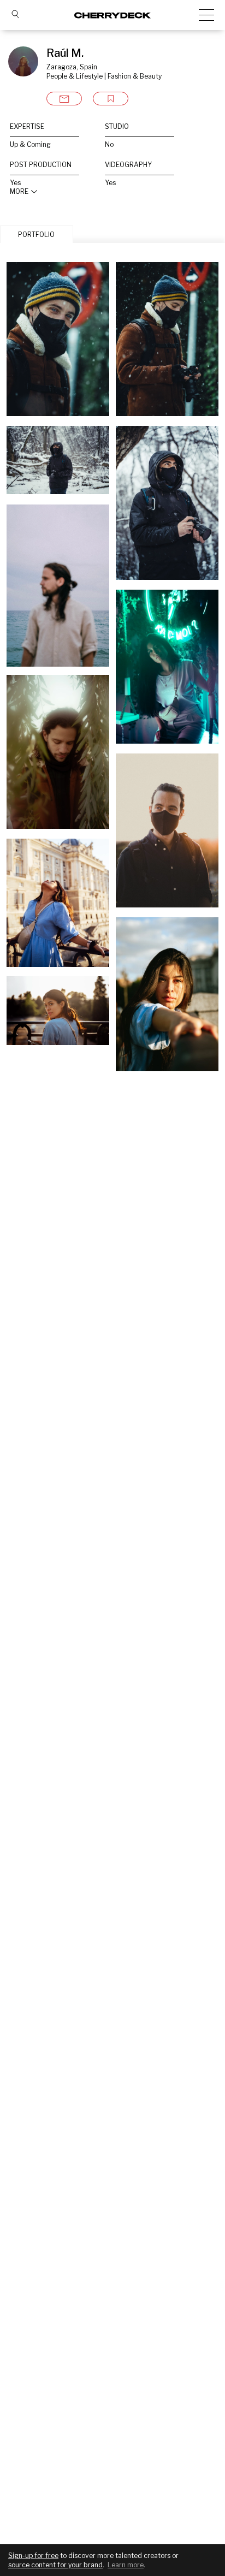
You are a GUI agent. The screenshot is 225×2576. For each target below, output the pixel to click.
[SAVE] (111, 99)
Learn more (126, 2565)
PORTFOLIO (36, 235)
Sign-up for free (33, 2556)
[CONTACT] (64, 99)
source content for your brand (55, 2565)
